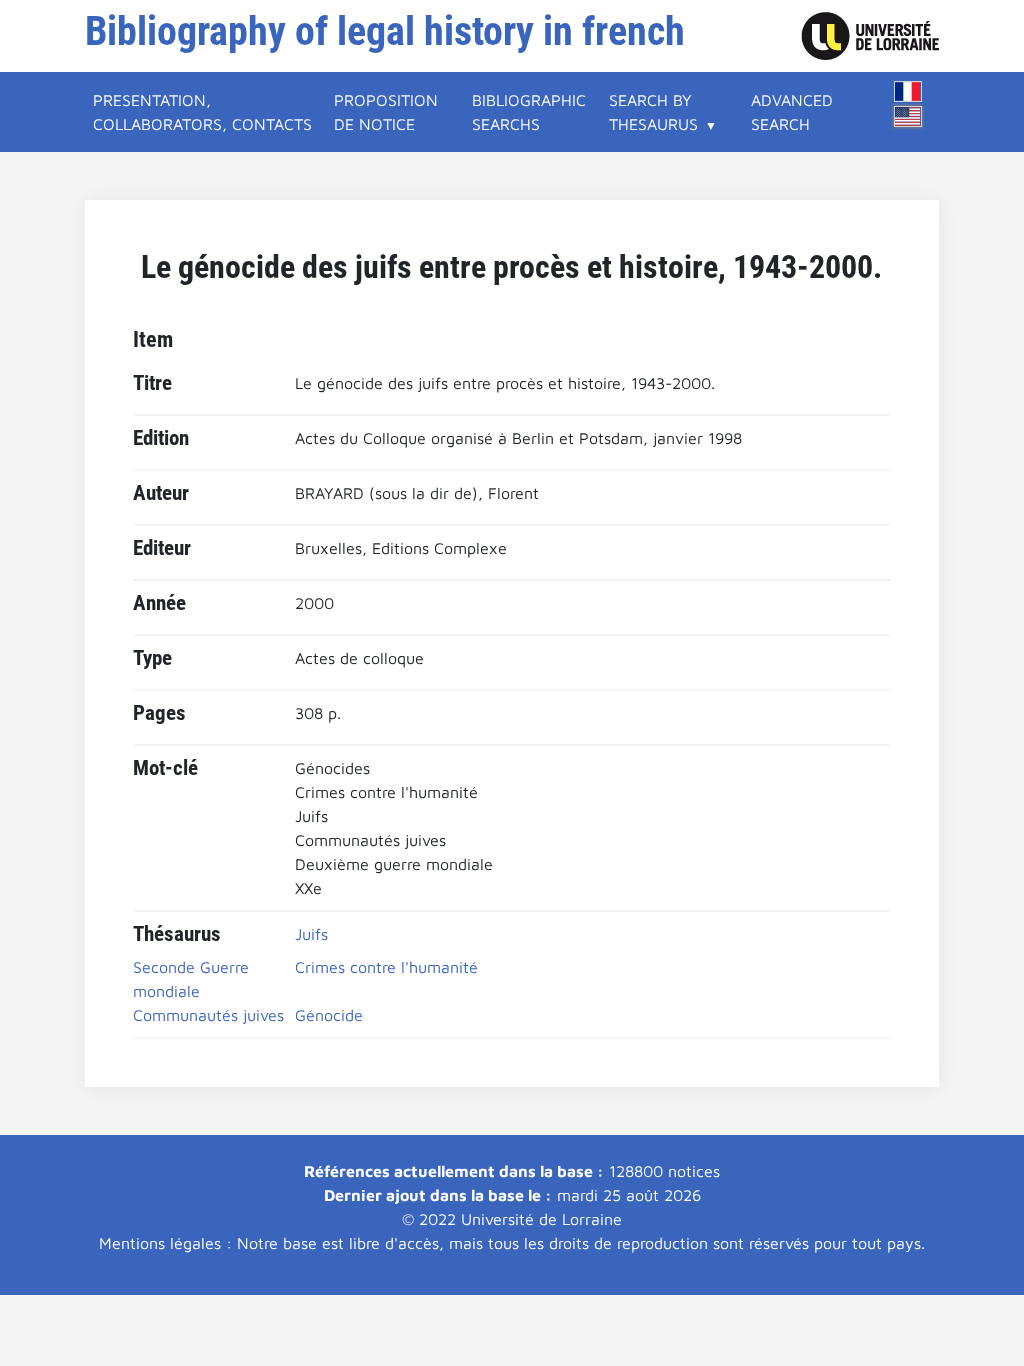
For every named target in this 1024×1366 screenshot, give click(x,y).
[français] (908, 91)
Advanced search (792, 112)
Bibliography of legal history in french (385, 31)
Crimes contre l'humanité (386, 967)
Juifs (311, 934)
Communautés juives (208, 1015)
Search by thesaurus (653, 112)
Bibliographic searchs (529, 112)
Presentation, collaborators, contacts (202, 112)
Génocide (329, 1015)
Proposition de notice (386, 112)
